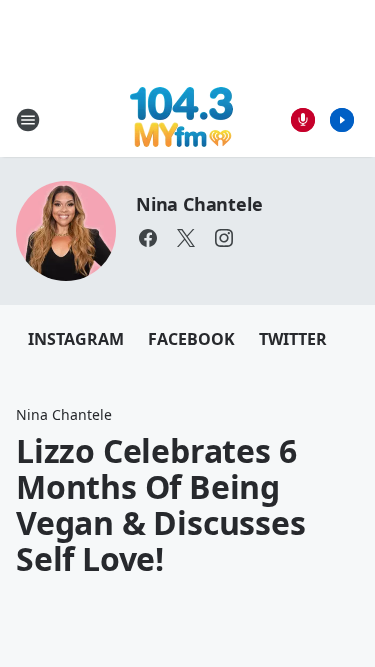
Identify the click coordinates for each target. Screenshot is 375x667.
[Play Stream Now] (342, 120)
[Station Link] (181, 119)
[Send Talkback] (303, 120)
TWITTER (293, 339)
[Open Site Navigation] (28, 120)
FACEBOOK (191, 339)
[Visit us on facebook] (148, 238)
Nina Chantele (199, 204)
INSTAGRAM (76, 339)
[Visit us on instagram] (224, 238)
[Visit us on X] (186, 238)
